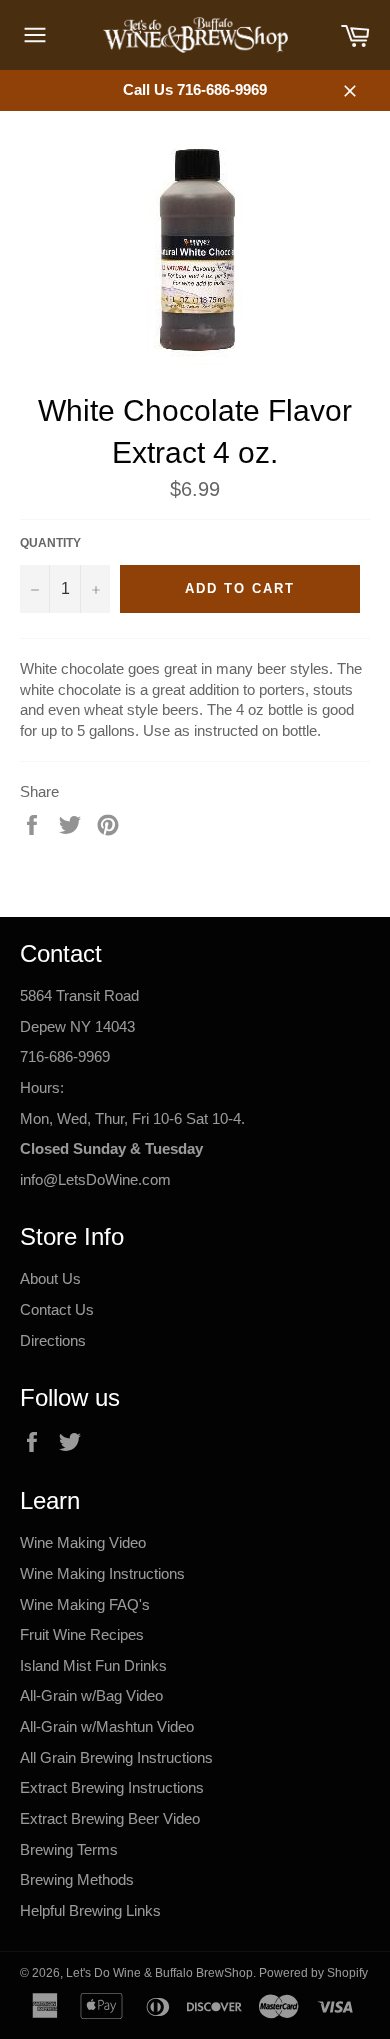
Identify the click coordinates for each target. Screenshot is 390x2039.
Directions (53, 1340)
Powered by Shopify (313, 1973)
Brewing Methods (77, 1879)
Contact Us (57, 1309)
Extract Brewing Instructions (112, 1787)
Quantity (50, 543)
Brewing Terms (69, 1849)
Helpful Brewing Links (90, 1910)
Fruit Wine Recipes (82, 1634)
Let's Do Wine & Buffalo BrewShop (159, 1973)
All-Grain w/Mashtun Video (107, 1726)
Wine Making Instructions (102, 1573)
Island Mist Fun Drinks (93, 1665)
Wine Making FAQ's (85, 1604)
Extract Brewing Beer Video (110, 1818)
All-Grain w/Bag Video (91, 1695)
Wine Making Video (83, 1542)
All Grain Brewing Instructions (116, 1757)
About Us (50, 1278)
